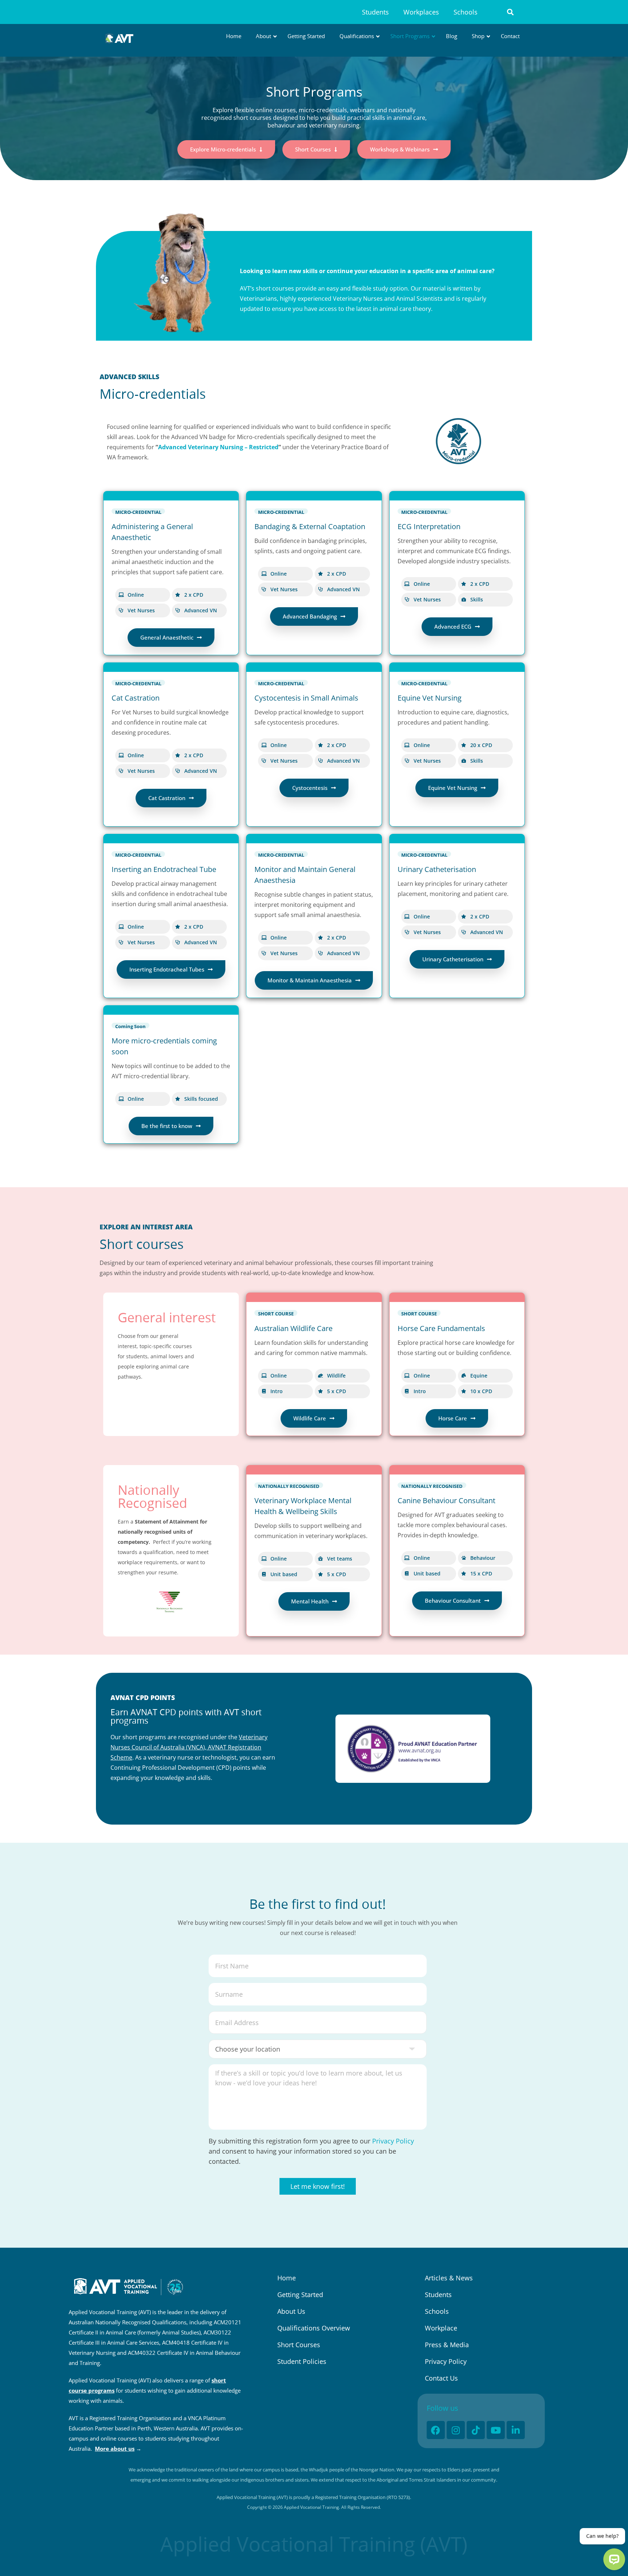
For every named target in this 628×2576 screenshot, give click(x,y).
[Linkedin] (516, 2430)
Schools (466, 12)
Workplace (441, 2328)
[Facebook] (436, 2430)
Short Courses (299, 2345)
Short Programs (314, 92)
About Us (291, 2311)
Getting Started (300, 2295)
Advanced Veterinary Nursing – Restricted (218, 447)
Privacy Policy (393, 2141)
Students (375, 12)
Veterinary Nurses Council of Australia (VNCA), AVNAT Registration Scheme (189, 1747)
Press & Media (447, 2345)
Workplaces (421, 12)
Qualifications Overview (314, 2328)
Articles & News (449, 2278)
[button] (510, 12)
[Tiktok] (476, 2430)
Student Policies (302, 2361)
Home (287, 2278)
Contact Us (441, 2378)
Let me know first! (318, 2186)
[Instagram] (456, 2430)
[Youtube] (496, 2430)
